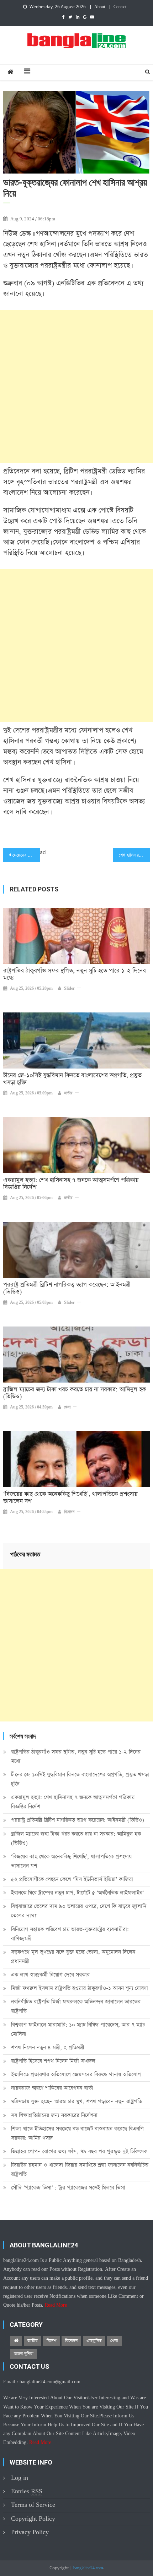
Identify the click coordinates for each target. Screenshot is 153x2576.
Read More (56, 2305)
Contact (120, 7)
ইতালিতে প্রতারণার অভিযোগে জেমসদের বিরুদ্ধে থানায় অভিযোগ (76, 2074)
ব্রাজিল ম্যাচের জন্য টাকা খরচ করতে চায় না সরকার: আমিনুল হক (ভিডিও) (75, 1393)
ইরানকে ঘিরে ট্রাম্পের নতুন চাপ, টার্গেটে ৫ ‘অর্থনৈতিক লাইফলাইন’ (77, 1893)
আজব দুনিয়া (24, 2354)
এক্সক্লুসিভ (94, 2341)
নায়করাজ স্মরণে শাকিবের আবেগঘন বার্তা (52, 2088)
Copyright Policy (33, 2519)
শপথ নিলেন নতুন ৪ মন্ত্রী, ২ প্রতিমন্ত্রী (48, 2047)
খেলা (67, 1407)
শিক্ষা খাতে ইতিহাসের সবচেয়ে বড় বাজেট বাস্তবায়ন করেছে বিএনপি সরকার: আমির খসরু (77, 2133)
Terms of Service (33, 2505)
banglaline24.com (88, 2568)
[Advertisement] (76, 386)
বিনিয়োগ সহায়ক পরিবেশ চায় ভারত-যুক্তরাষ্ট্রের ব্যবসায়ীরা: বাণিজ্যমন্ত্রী (70, 1934)
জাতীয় (68, 1093)
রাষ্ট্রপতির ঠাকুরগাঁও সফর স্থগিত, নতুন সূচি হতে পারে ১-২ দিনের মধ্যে (75, 974)
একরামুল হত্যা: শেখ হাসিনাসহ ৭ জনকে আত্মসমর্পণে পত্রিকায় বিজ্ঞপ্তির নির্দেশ (71, 1184)
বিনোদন (69, 1512)
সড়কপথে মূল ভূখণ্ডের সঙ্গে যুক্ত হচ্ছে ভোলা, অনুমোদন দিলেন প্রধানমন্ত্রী (73, 1957)
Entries (27, 2491)
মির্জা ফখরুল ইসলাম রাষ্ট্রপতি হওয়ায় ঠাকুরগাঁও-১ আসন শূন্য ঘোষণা (80, 1988)
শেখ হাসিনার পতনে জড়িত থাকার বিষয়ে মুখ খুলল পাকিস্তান (134, 855)
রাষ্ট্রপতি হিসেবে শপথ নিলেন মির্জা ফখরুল (53, 2061)
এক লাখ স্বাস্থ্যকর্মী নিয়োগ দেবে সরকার (50, 1975)
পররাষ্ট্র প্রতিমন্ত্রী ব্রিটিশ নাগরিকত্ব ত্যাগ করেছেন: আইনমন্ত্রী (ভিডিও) (67, 1289)
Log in (20, 2478)
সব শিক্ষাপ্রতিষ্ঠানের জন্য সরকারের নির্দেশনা (54, 2115)
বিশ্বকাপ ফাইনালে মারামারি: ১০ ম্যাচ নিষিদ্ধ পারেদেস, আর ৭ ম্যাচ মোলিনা (78, 2029)
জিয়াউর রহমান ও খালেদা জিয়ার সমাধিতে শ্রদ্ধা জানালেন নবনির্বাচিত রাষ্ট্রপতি (80, 2169)
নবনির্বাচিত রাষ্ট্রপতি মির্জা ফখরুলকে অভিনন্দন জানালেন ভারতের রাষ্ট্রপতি (76, 2006)
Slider (69, 989)
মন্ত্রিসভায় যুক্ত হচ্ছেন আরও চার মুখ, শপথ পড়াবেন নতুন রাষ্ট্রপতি (76, 2101)
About (100, 7)
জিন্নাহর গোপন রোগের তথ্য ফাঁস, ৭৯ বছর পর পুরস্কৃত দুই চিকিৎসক (79, 2151)
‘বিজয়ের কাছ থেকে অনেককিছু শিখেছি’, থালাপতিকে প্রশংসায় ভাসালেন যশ (70, 1498)
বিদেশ (51, 2341)
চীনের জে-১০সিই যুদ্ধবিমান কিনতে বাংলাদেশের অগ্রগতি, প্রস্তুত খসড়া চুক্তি (72, 1079)
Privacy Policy (30, 2532)
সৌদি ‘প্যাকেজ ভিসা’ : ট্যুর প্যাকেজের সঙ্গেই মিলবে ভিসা (68, 2188)
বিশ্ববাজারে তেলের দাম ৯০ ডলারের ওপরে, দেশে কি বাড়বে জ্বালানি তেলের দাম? (79, 1911)
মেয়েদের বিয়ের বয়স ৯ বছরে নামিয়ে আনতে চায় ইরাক (26, 855)
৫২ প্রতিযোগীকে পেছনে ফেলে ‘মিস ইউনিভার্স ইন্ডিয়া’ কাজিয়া (72, 1879)
